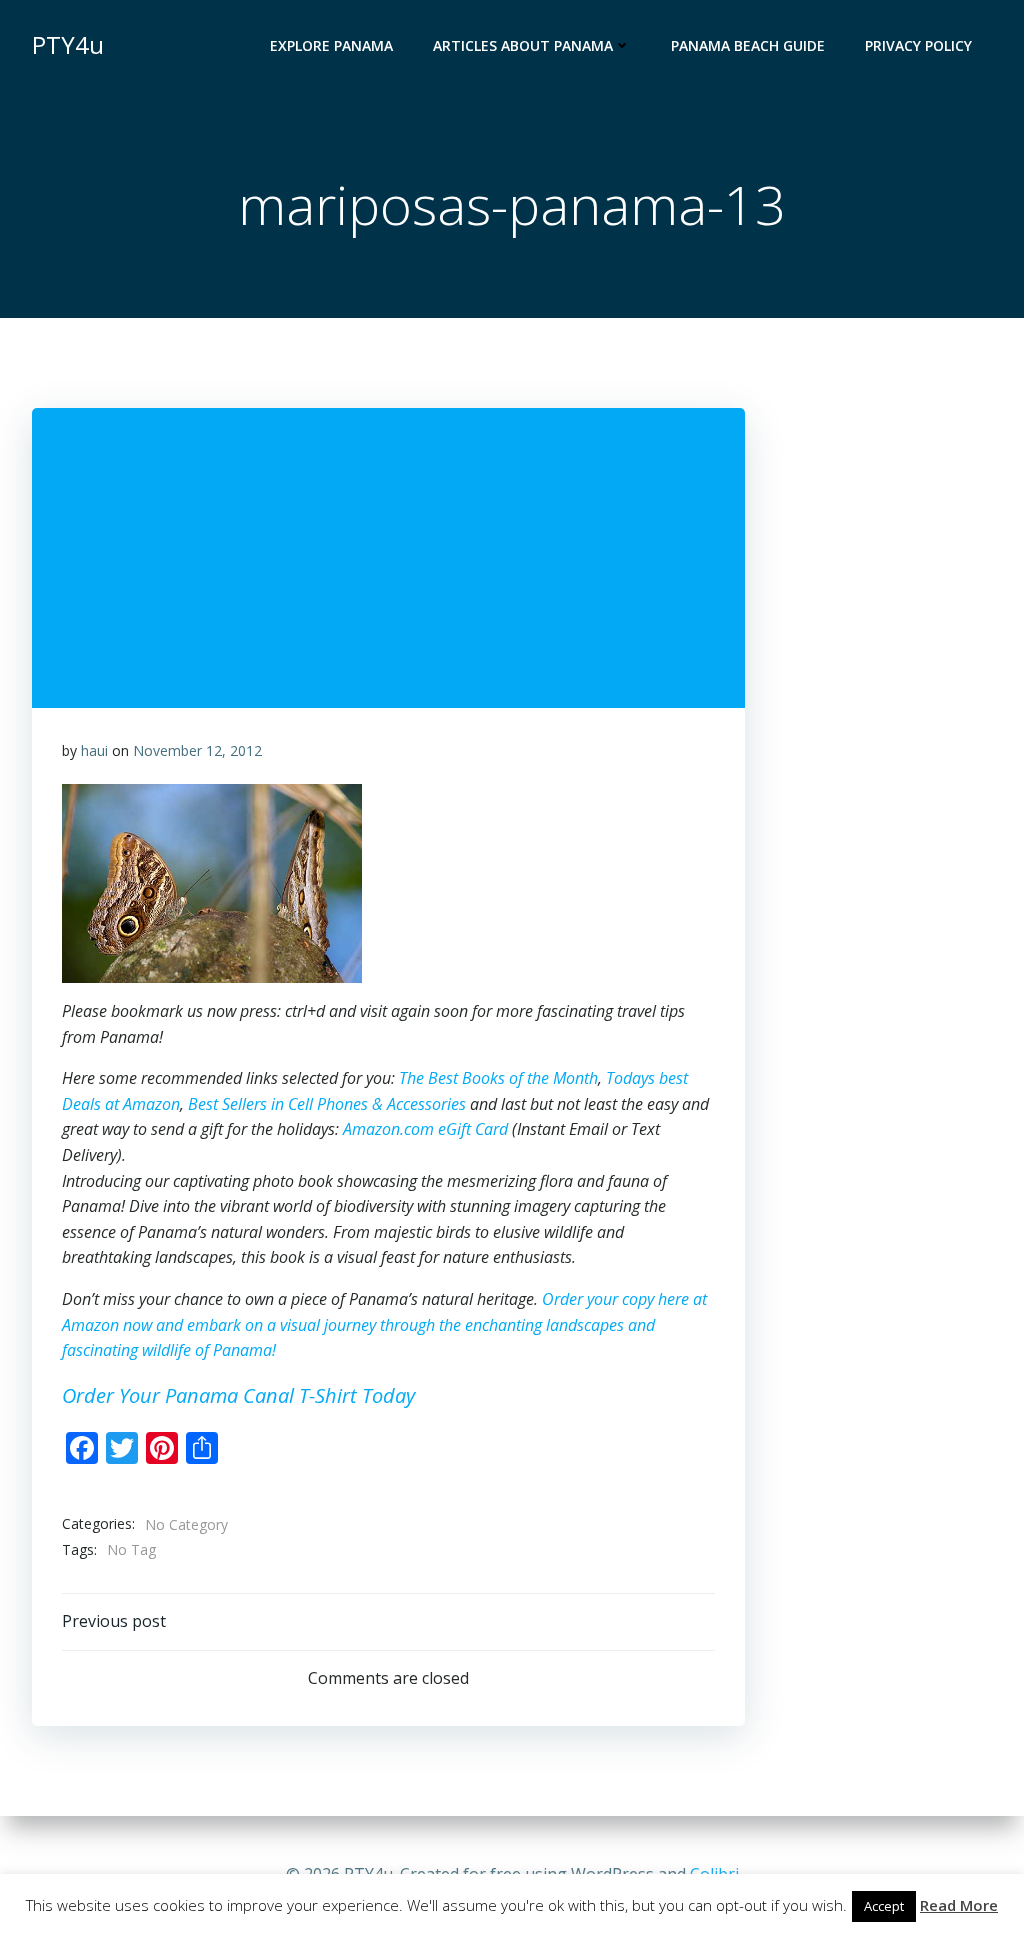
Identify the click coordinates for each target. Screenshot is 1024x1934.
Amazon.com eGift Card (425, 1129)
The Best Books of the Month (498, 1078)
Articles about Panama (523, 45)
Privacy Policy (918, 45)
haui (94, 750)
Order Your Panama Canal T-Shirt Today (238, 1395)
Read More (959, 1905)
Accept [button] (884, 1906)
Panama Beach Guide (748, 45)
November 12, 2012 (197, 750)
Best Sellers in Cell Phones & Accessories (327, 1104)
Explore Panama (331, 45)
